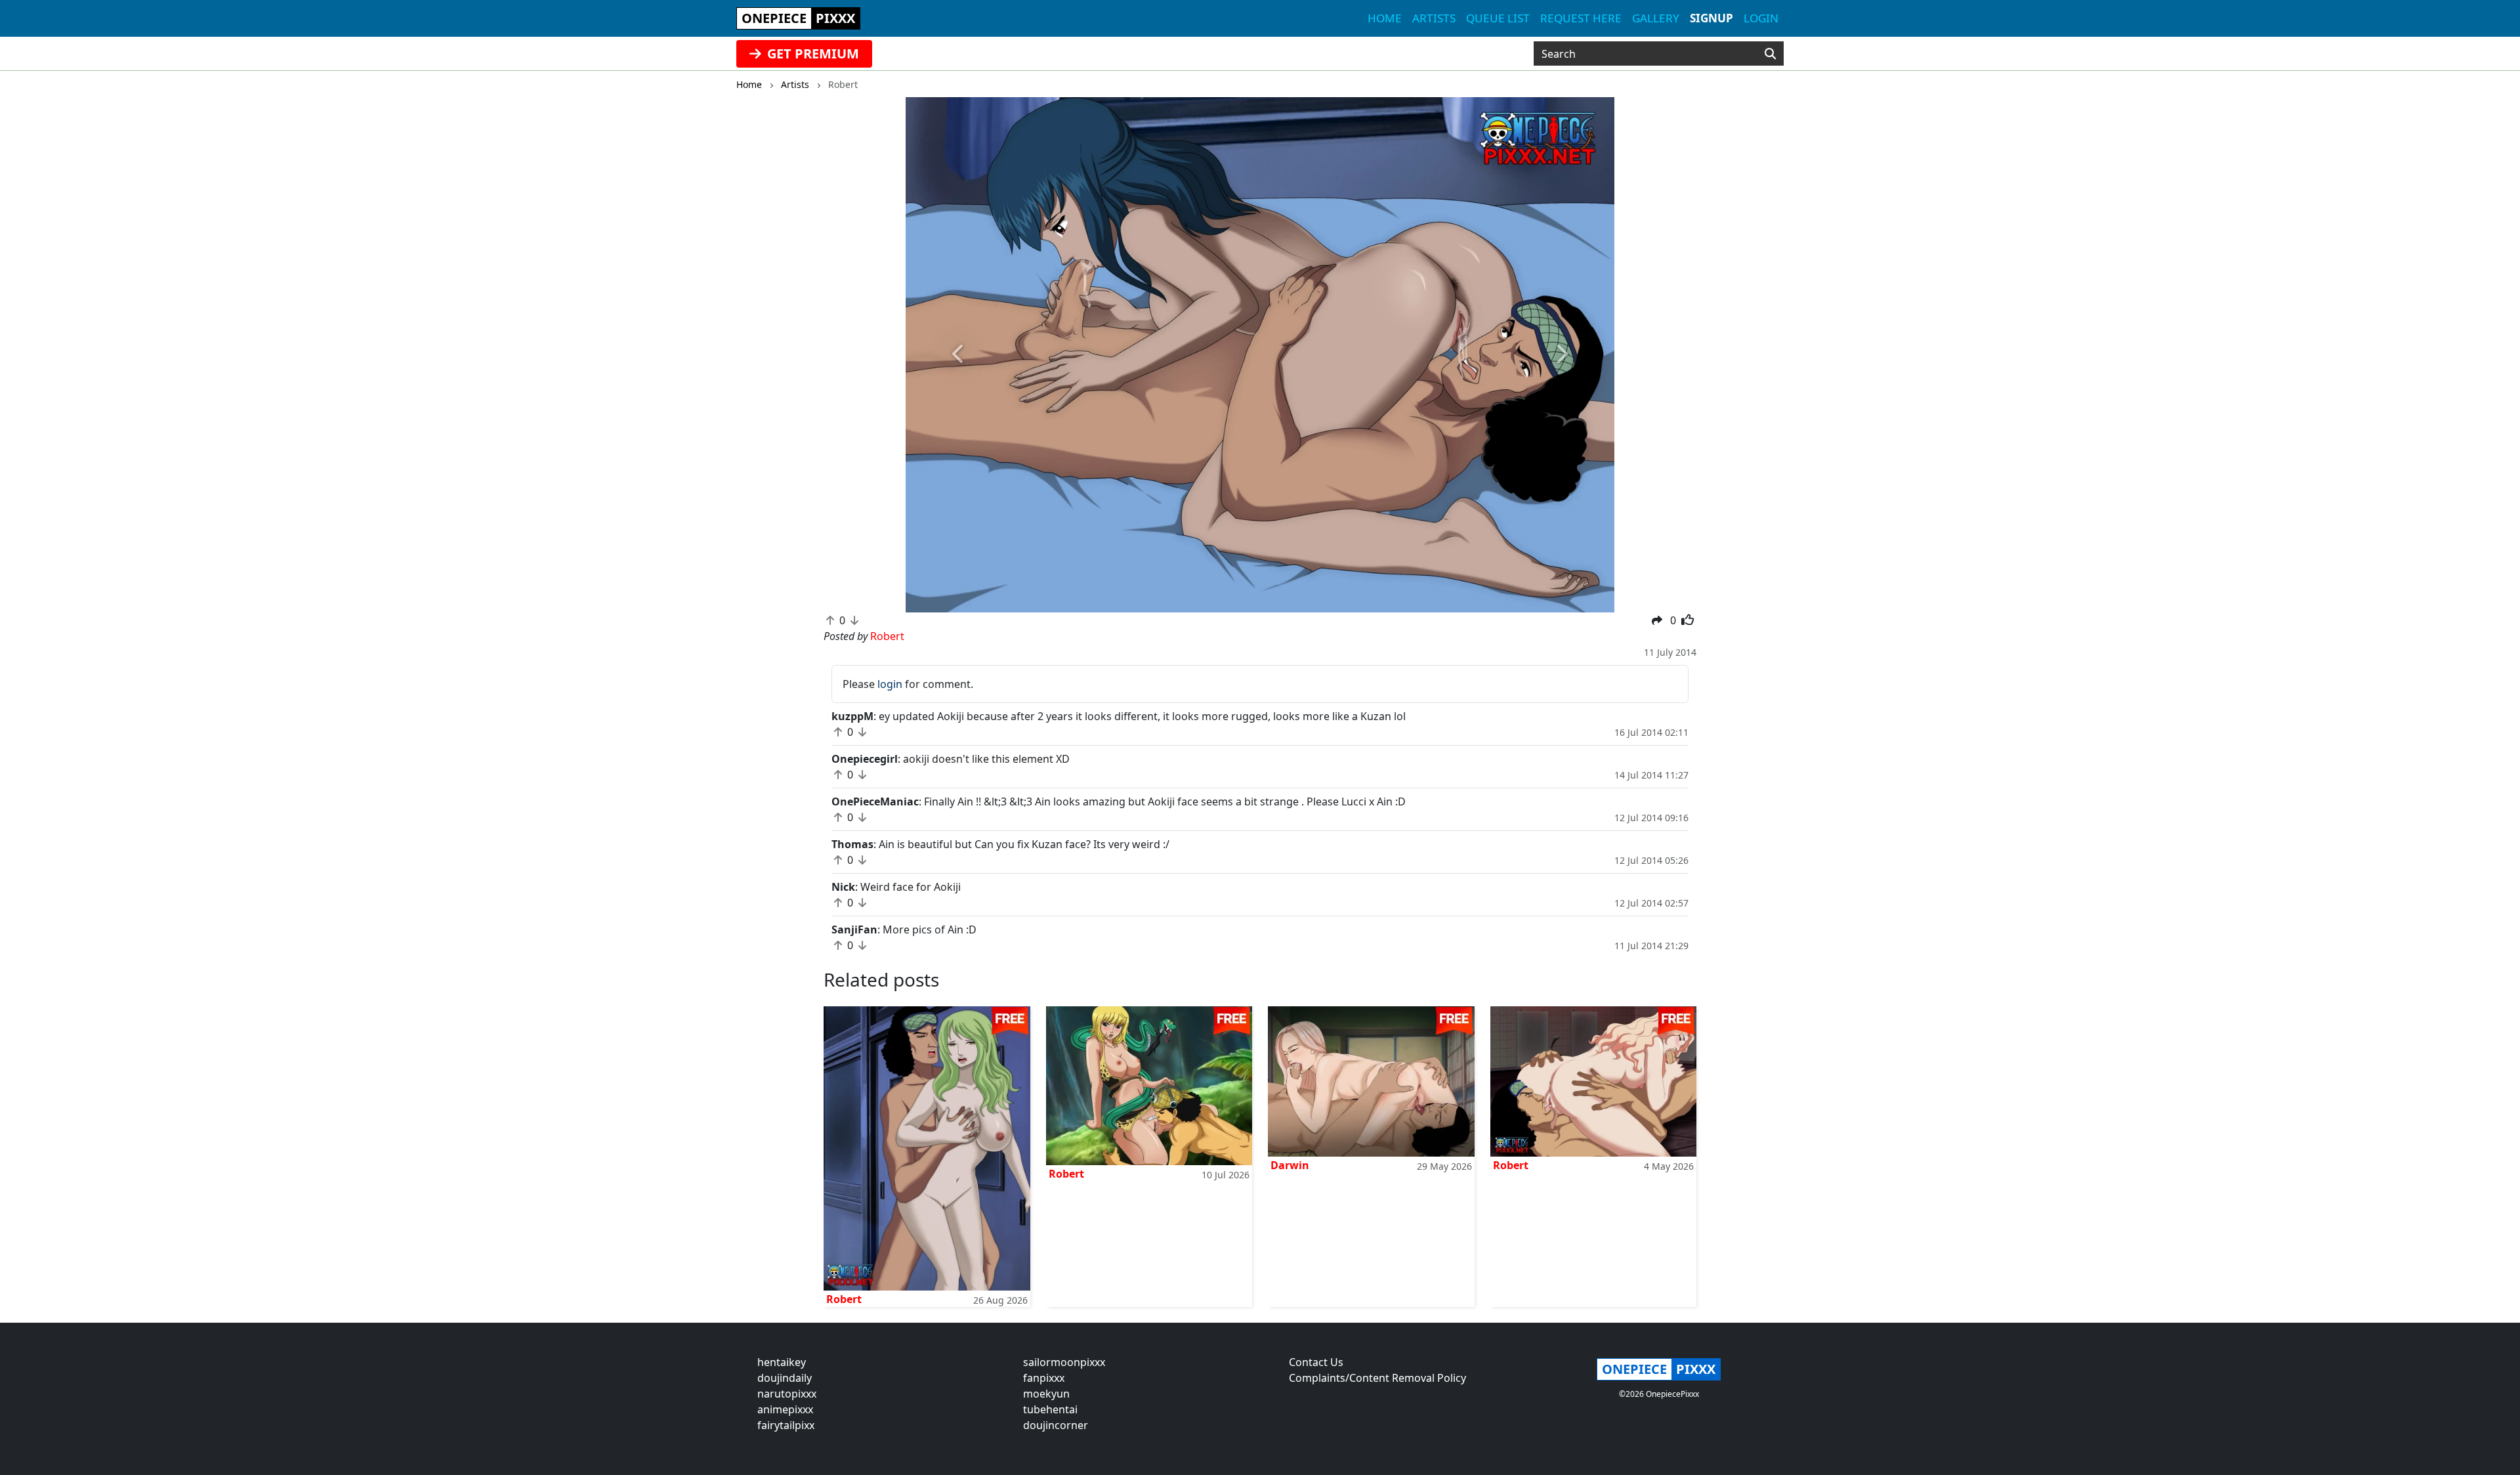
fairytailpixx (786, 1425)
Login (1761, 18)
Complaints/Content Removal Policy (1377, 1378)
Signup (1711, 18)
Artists (1434, 18)
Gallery (1656, 18)
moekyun (1046, 1394)
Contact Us (1316, 1362)
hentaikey (782, 1362)
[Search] (1770, 54)
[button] (959, 355)
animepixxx (785, 1409)
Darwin (1290, 1165)
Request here (1581, 18)
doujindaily (785, 1378)
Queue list (1498, 18)
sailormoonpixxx (1064, 1362)
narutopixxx (787, 1394)
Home (1385, 18)
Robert (844, 1299)
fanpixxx (1044, 1378)
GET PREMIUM (811, 53)
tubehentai (1050, 1409)
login (890, 684)
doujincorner (1056, 1425)
